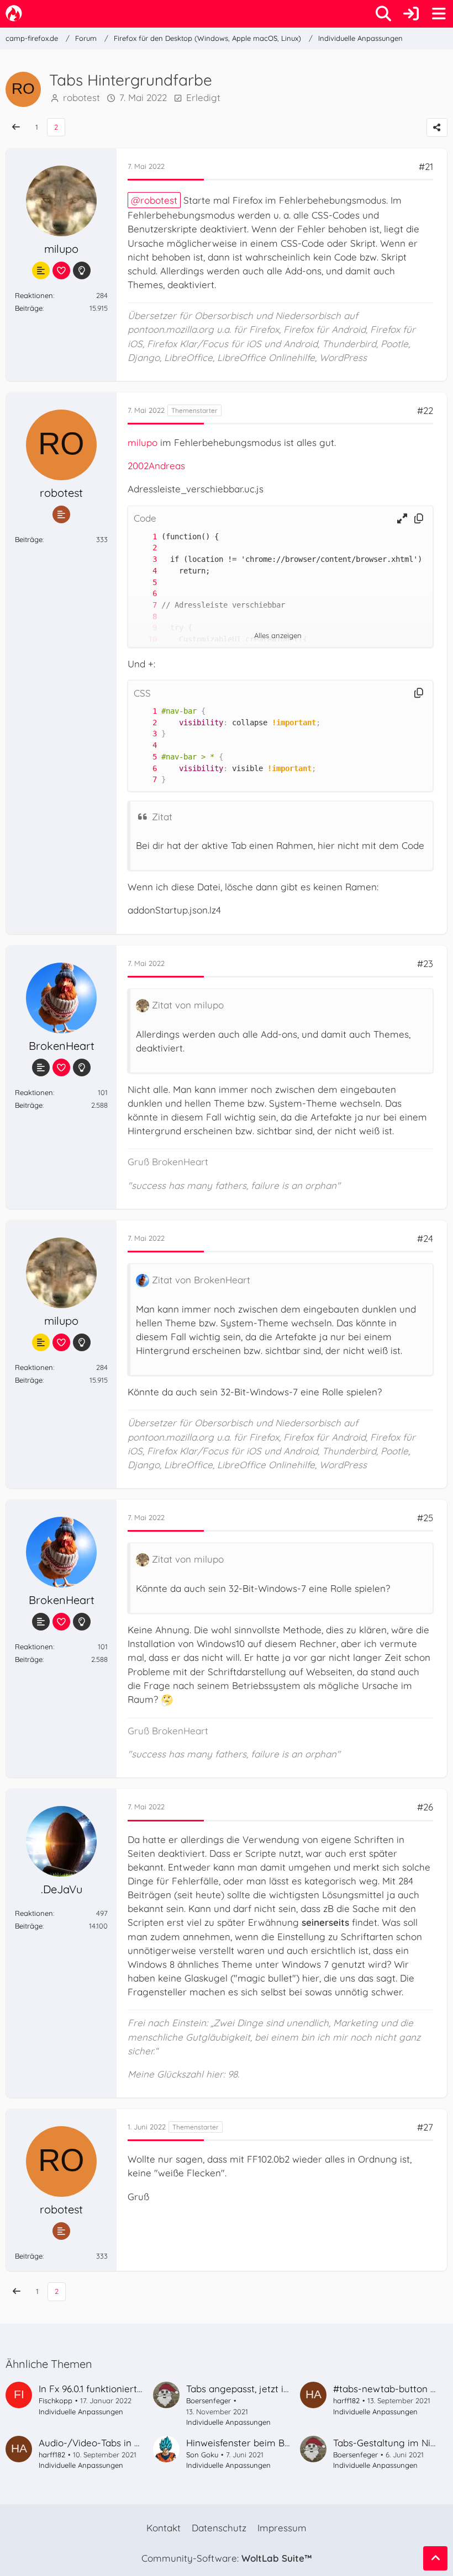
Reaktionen (34, 295)
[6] (144, 594)
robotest (159, 200)
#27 (425, 2127)
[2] (144, 548)
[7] (144, 605)
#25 (425, 1518)
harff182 (346, 2400)
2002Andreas (156, 466)
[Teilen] (437, 128)
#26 (425, 1807)
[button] (402, 519)
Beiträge (29, 308)
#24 (425, 1238)
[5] (144, 583)
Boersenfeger (209, 2400)
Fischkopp (56, 2400)
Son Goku (202, 2455)
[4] (144, 571)
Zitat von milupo (188, 1005)
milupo (143, 442)
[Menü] (439, 14)
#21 (426, 166)
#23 (425, 963)
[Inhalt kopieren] (419, 519)
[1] (144, 537)
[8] (144, 617)
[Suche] (383, 14)
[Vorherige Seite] (16, 127)
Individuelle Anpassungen (81, 2412)
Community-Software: (227, 2558)
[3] (144, 559)
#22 (425, 410)
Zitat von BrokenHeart (201, 1280)
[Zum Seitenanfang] (435, 2558)
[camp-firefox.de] (14, 13)
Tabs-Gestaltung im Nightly (393, 2443)
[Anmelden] (411, 14)
